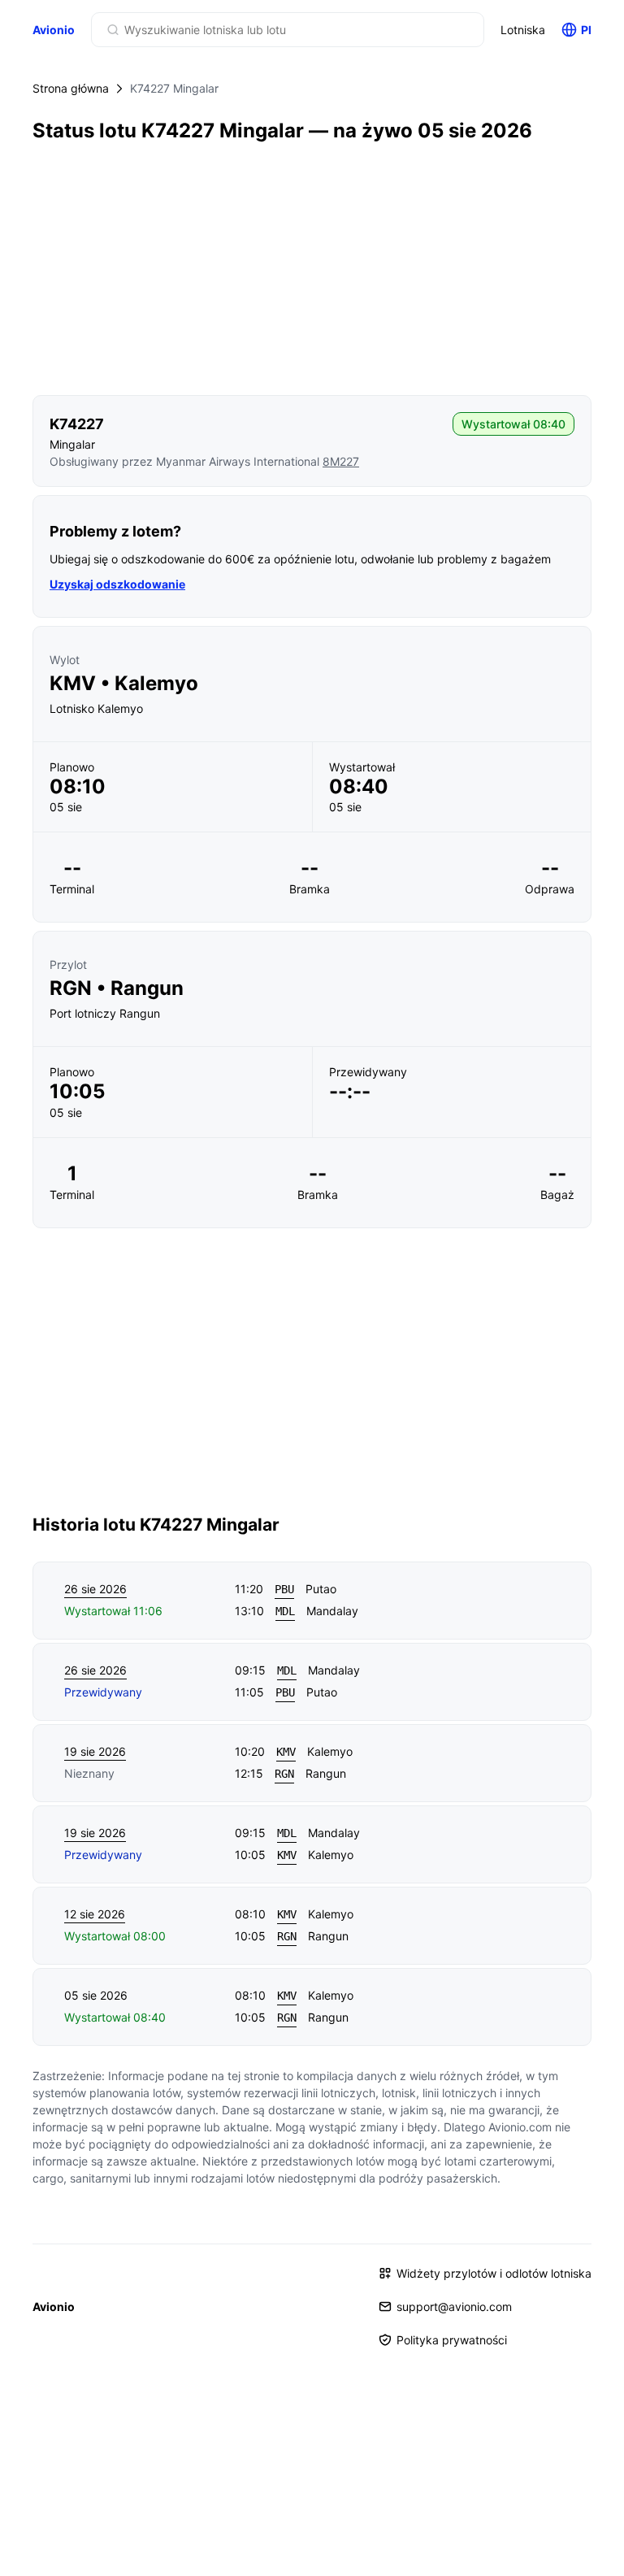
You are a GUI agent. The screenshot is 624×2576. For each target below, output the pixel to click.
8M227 (341, 461)
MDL (285, 1611)
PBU (284, 1589)
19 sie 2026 (95, 1751)
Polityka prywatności (452, 2340)
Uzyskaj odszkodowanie (117, 584)
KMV (286, 1752)
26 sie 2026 (95, 1589)
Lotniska (523, 30)
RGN (284, 1774)
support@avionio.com (454, 2307)
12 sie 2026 (95, 1914)
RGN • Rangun (117, 988)
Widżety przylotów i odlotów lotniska (494, 2273)
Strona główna (71, 88)
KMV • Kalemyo (124, 684)
